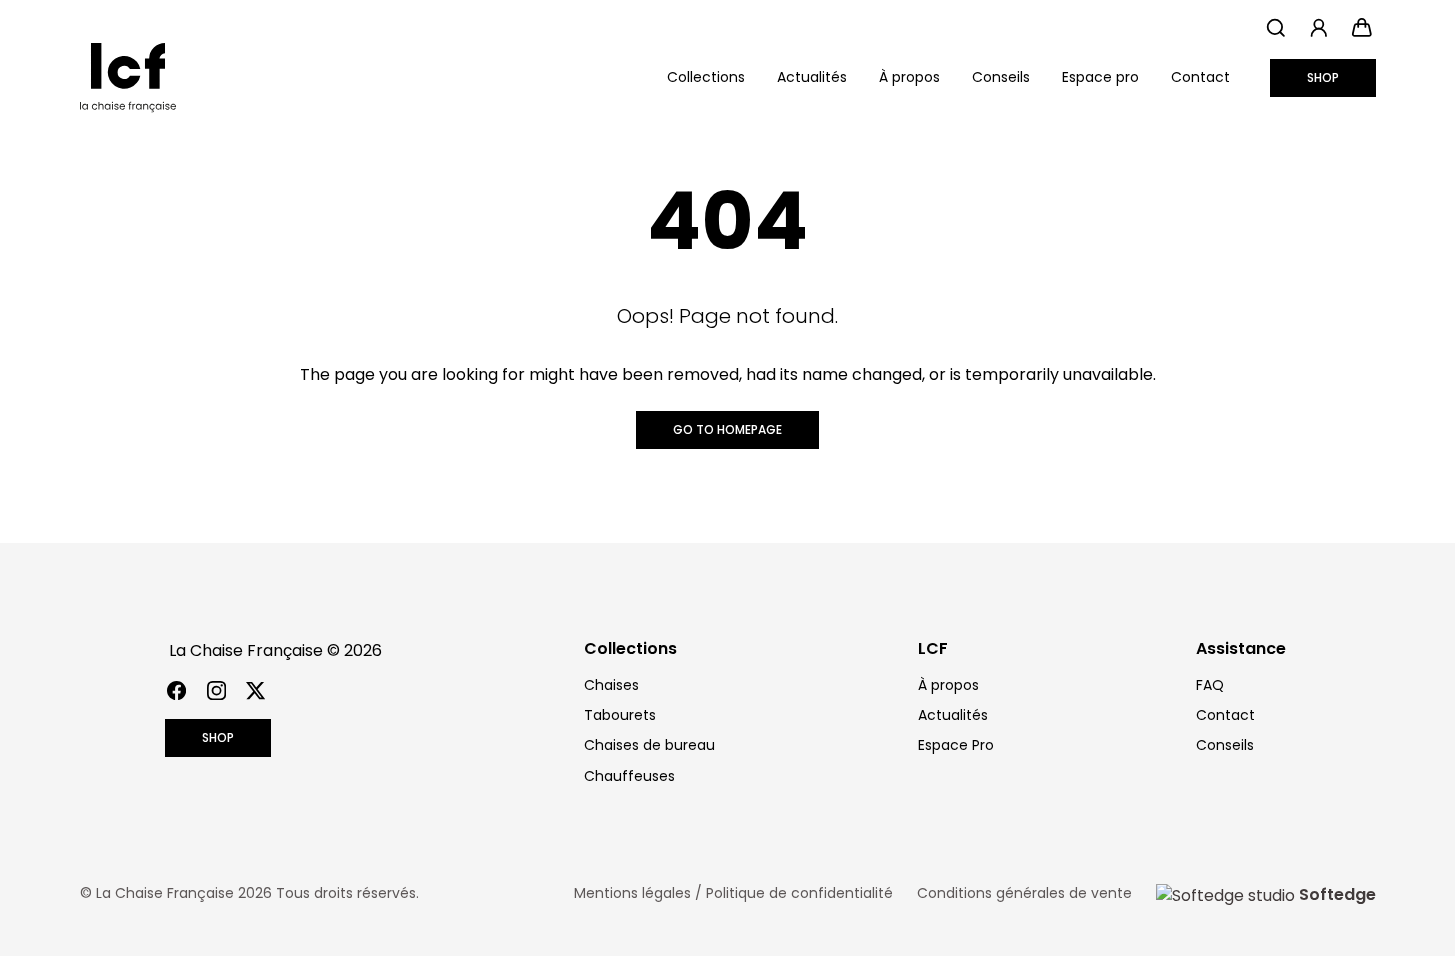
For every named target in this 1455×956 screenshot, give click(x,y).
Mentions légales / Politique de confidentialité (733, 893)
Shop (1323, 77)
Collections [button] (706, 77)
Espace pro (1100, 77)
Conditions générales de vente (1024, 893)
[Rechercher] (1276, 27)
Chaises (611, 685)
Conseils (1001, 77)
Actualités (812, 77)
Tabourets (620, 715)
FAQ (1210, 685)
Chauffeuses (629, 776)
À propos (909, 77)
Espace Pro (956, 745)
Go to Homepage (727, 429)
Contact (1200, 77)
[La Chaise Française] (128, 78)
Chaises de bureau (649, 745)
